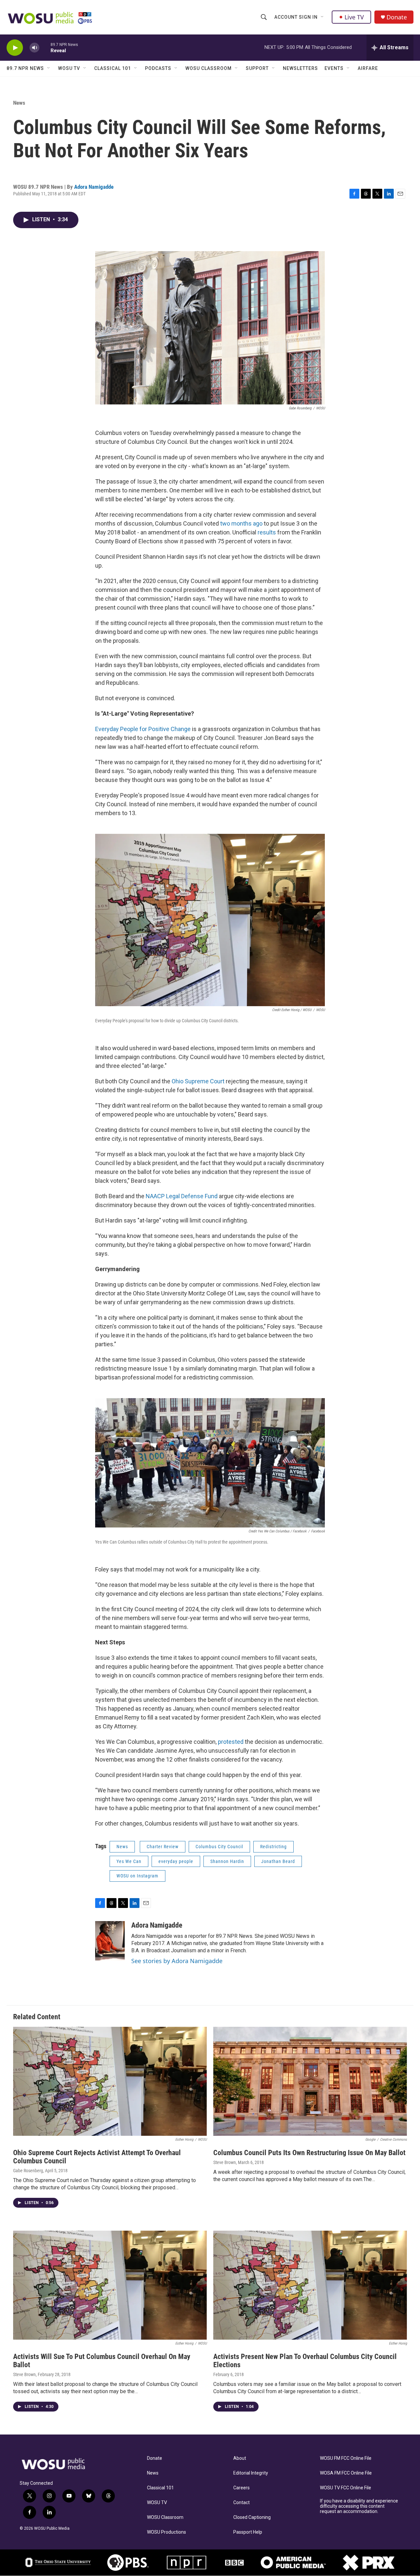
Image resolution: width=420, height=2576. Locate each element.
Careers (241, 2488)
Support (257, 68)
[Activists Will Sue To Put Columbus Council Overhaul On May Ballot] (110, 2285)
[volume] (34, 48)
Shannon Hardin (227, 1861)
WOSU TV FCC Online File (346, 2488)
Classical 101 (113, 68)
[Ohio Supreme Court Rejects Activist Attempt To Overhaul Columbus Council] (110, 2081)
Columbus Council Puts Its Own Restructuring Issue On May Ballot (309, 2153)
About (240, 2458)
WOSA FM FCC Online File (346, 2473)
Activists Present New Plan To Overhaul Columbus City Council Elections (305, 2361)
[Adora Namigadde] (110, 1941)
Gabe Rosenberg (28, 2171)
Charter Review (163, 1847)
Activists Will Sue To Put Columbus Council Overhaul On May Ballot (102, 2361)
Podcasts (158, 68)
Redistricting (273, 1847)
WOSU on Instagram (137, 1876)
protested (231, 1742)
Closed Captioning (252, 2517)
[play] (15, 48)
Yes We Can (129, 1861)
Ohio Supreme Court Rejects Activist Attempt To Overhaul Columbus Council (97, 2157)
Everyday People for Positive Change (143, 729)
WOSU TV (69, 68)
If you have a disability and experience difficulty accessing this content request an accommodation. (359, 2506)
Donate (397, 17)
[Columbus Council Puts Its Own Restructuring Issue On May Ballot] (310, 2081)
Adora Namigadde (94, 187)
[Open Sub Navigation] (323, 17)
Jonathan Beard (278, 1861)
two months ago (241, 523)
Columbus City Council (219, 1847)
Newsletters (300, 68)
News (19, 103)
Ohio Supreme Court (198, 1081)
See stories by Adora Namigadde (177, 1961)
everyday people (176, 1861)
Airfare (368, 68)
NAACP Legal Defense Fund (182, 1196)
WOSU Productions (167, 2532)
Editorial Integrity (251, 2473)
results (267, 532)
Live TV (354, 17)
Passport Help (248, 2532)
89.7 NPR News (25, 68)
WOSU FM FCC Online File (346, 2458)
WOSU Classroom (209, 68)
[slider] (45, 47)
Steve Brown (225, 2162)
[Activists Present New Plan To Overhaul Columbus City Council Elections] (310, 2285)
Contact (241, 2503)
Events (334, 68)
